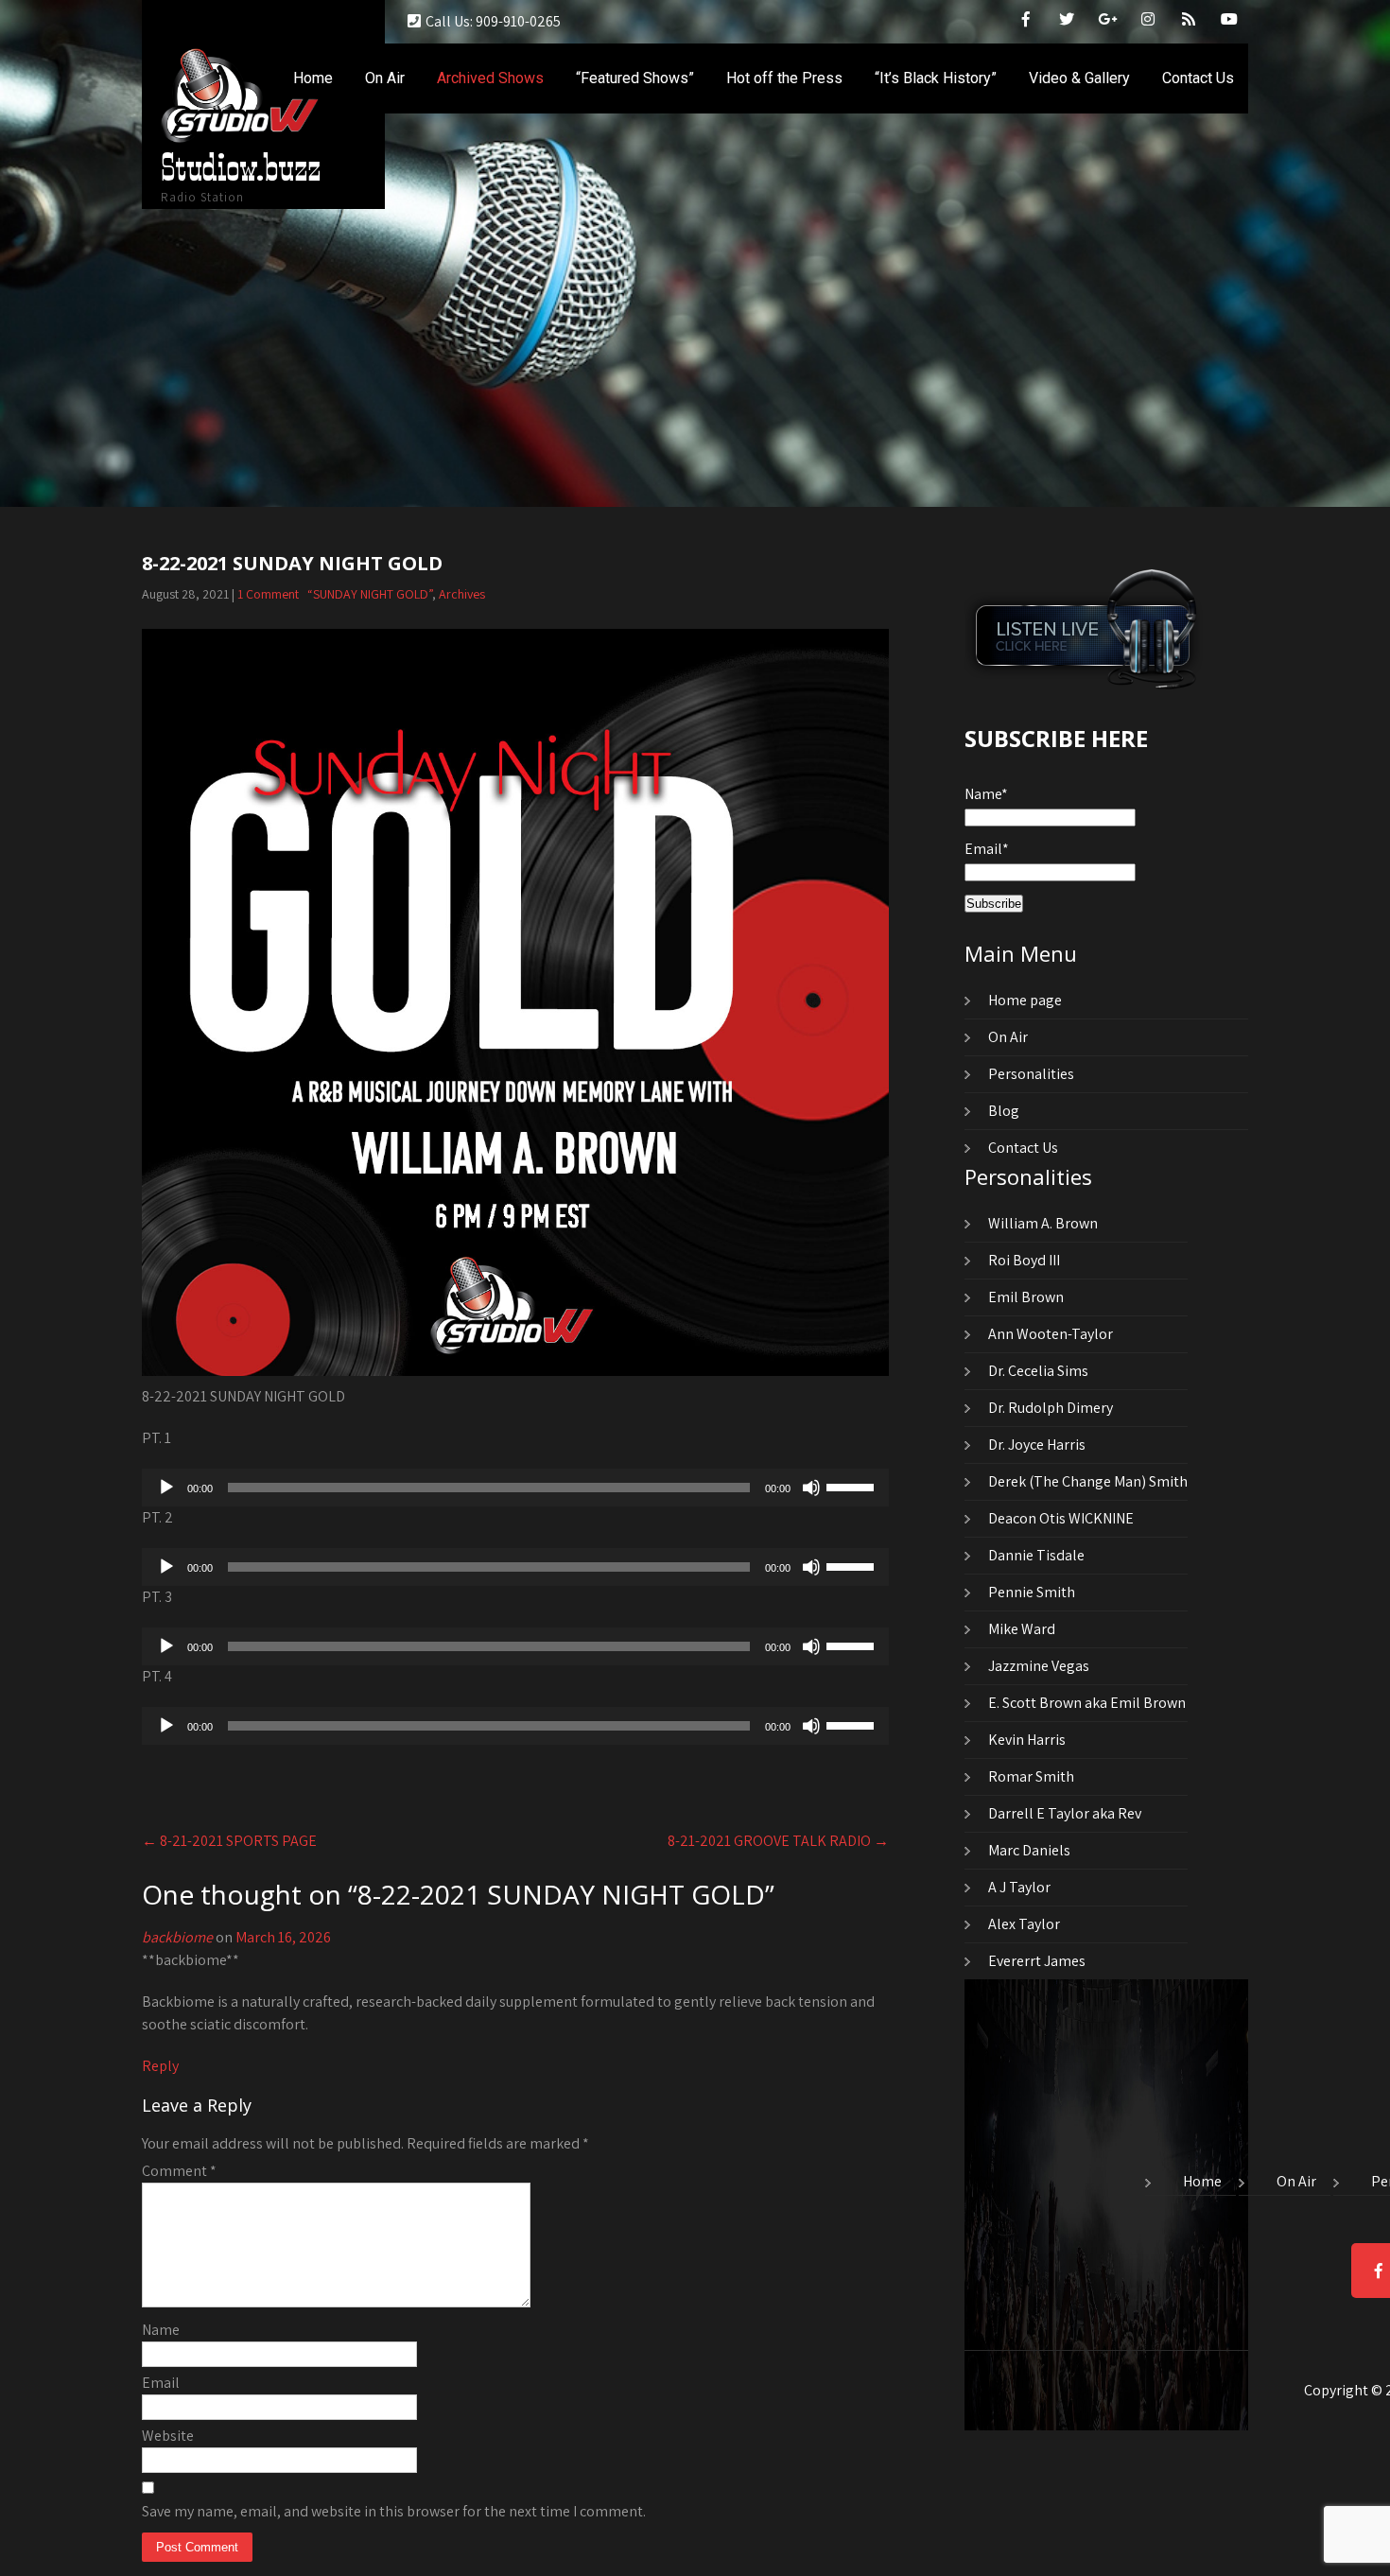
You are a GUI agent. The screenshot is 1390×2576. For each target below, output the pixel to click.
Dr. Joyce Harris (1037, 1445)
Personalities (1031, 1074)
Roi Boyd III (1024, 1260)
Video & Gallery (1079, 78)
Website (168, 2436)
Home (313, 78)
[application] (515, 1488)
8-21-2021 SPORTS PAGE (229, 1841)
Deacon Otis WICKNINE (1061, 1518)
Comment (179, 2171)
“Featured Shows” (635, 78)
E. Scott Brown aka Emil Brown (1087, 1703)
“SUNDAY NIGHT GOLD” (370, 594)
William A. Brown (1043, 1223)
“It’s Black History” (936, 78)
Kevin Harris (1027, 1740)
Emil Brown (1026, 1297)
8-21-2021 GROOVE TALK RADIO (778, 1841)
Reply (160, 2066)
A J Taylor (1019, 1887)
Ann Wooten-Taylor (1051, 1334)
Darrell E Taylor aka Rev (1065, 1813)
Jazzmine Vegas (1039, 1666)
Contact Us (1198, 78)
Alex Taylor (1024, 1924)
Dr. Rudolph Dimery (1051, 1408)
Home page (1025, 1000)
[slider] (853, 1486)
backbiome (177, 1937)
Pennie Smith (1032, 1592)
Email (161, 2383)
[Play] (166, 1488)
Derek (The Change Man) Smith (1088, 1481)
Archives (462, 594)
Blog (1004, 1111)
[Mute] (811, 1488)
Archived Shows (490, 78)
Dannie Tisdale (1036, 1555)
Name (161, 2330)
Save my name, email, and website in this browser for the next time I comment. (394, 2511)
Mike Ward (1022, 1629)
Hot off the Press (784, 78)
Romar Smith (1031, 1776)
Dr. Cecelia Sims (1038, 1371)
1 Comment (268, 594)
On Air (385, 78)
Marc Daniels (1029, 1850)
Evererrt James (1037, 1961)
